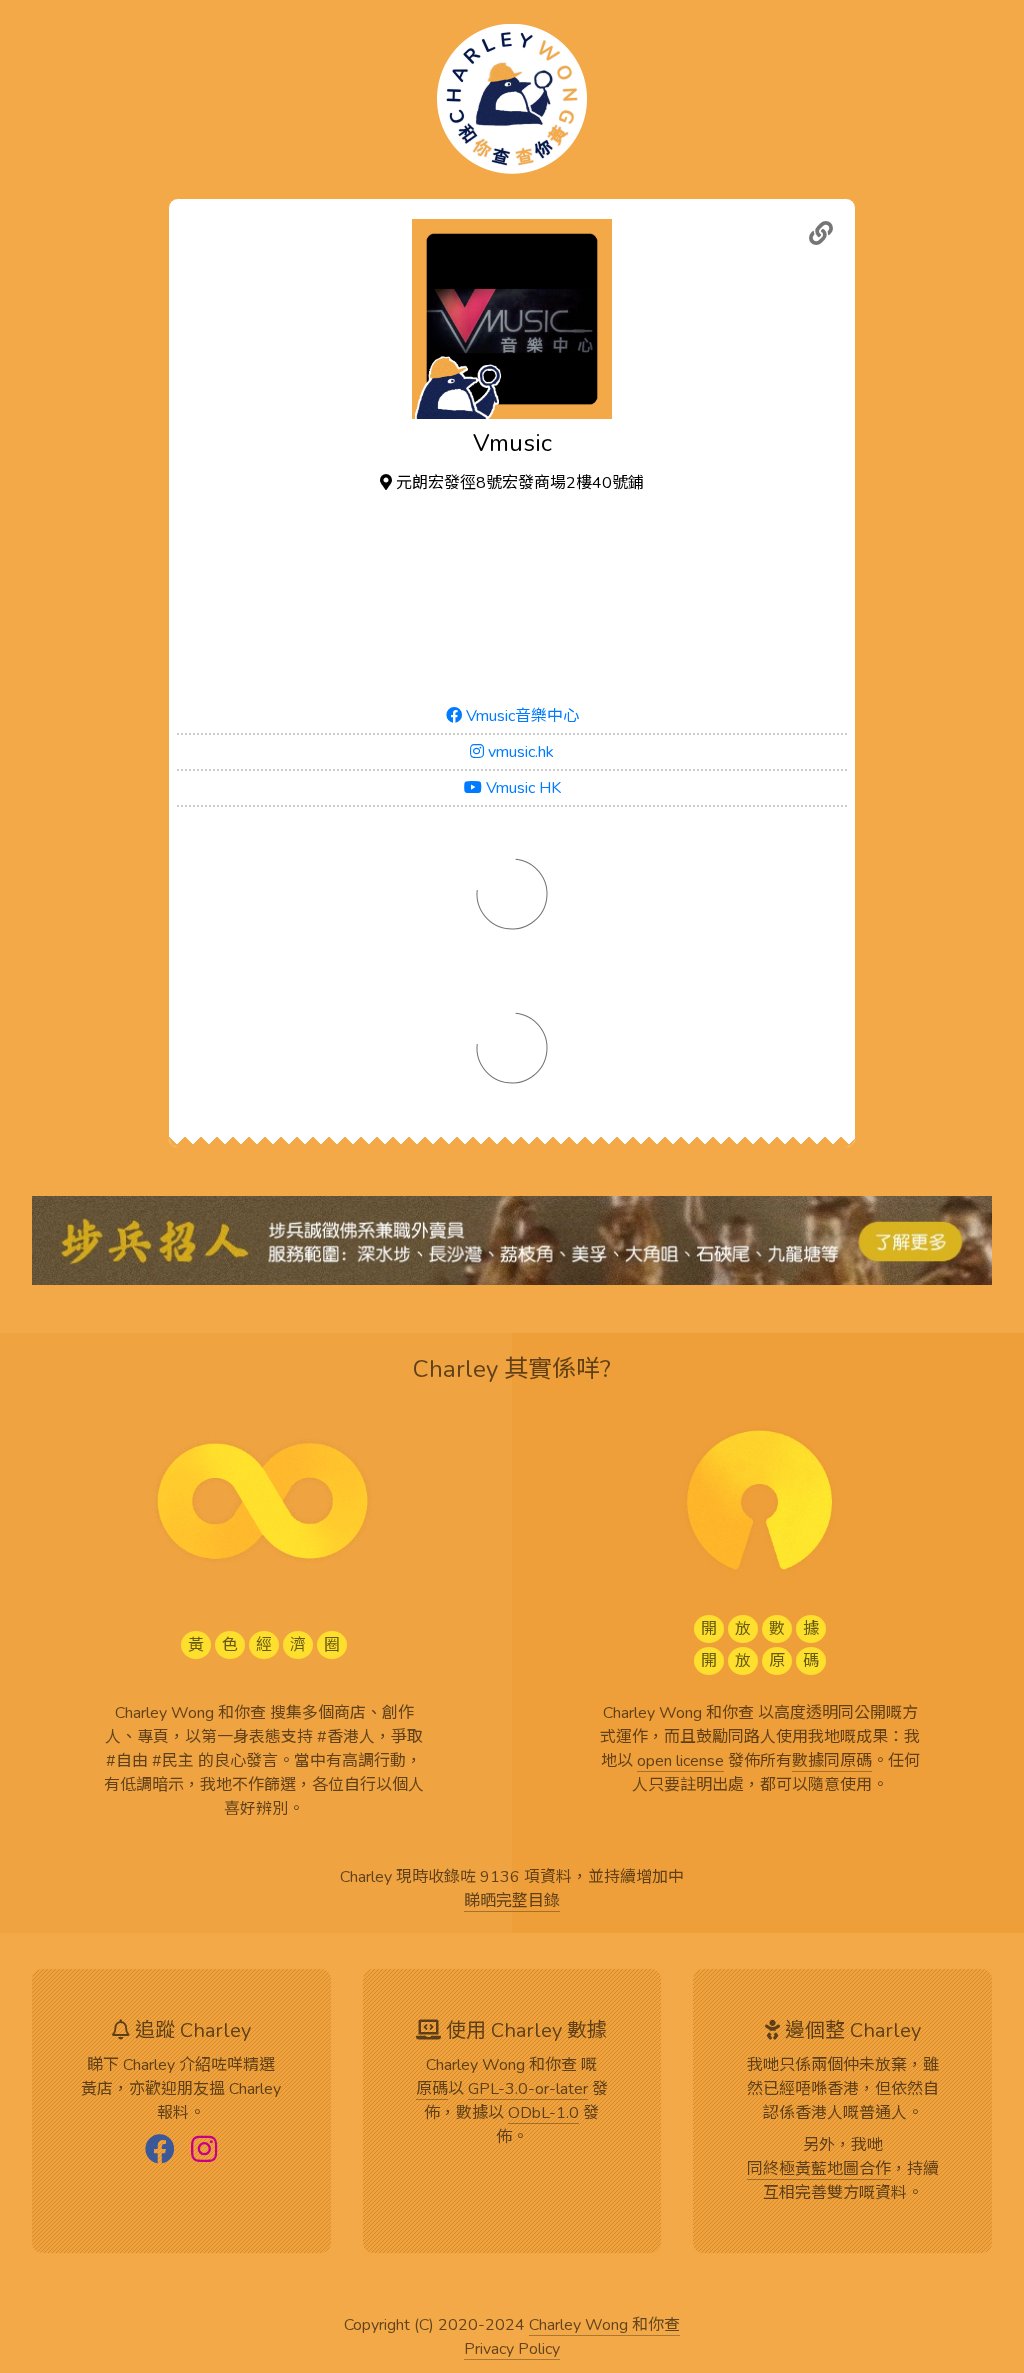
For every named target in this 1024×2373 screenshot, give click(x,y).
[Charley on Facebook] (160, 2151)
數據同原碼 (832, 1762)
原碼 (432, 2090)
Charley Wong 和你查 (604, 2326)
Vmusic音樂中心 (520, 716)
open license (680, 1762)
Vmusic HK (521, 788)
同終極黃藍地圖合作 (819, 2170)
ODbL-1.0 (543, 2114)
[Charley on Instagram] (204, 2151)
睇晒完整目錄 (512, 1902)
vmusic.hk (519, 752)
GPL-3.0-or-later (528, 2090)
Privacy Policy (512, 2350)
